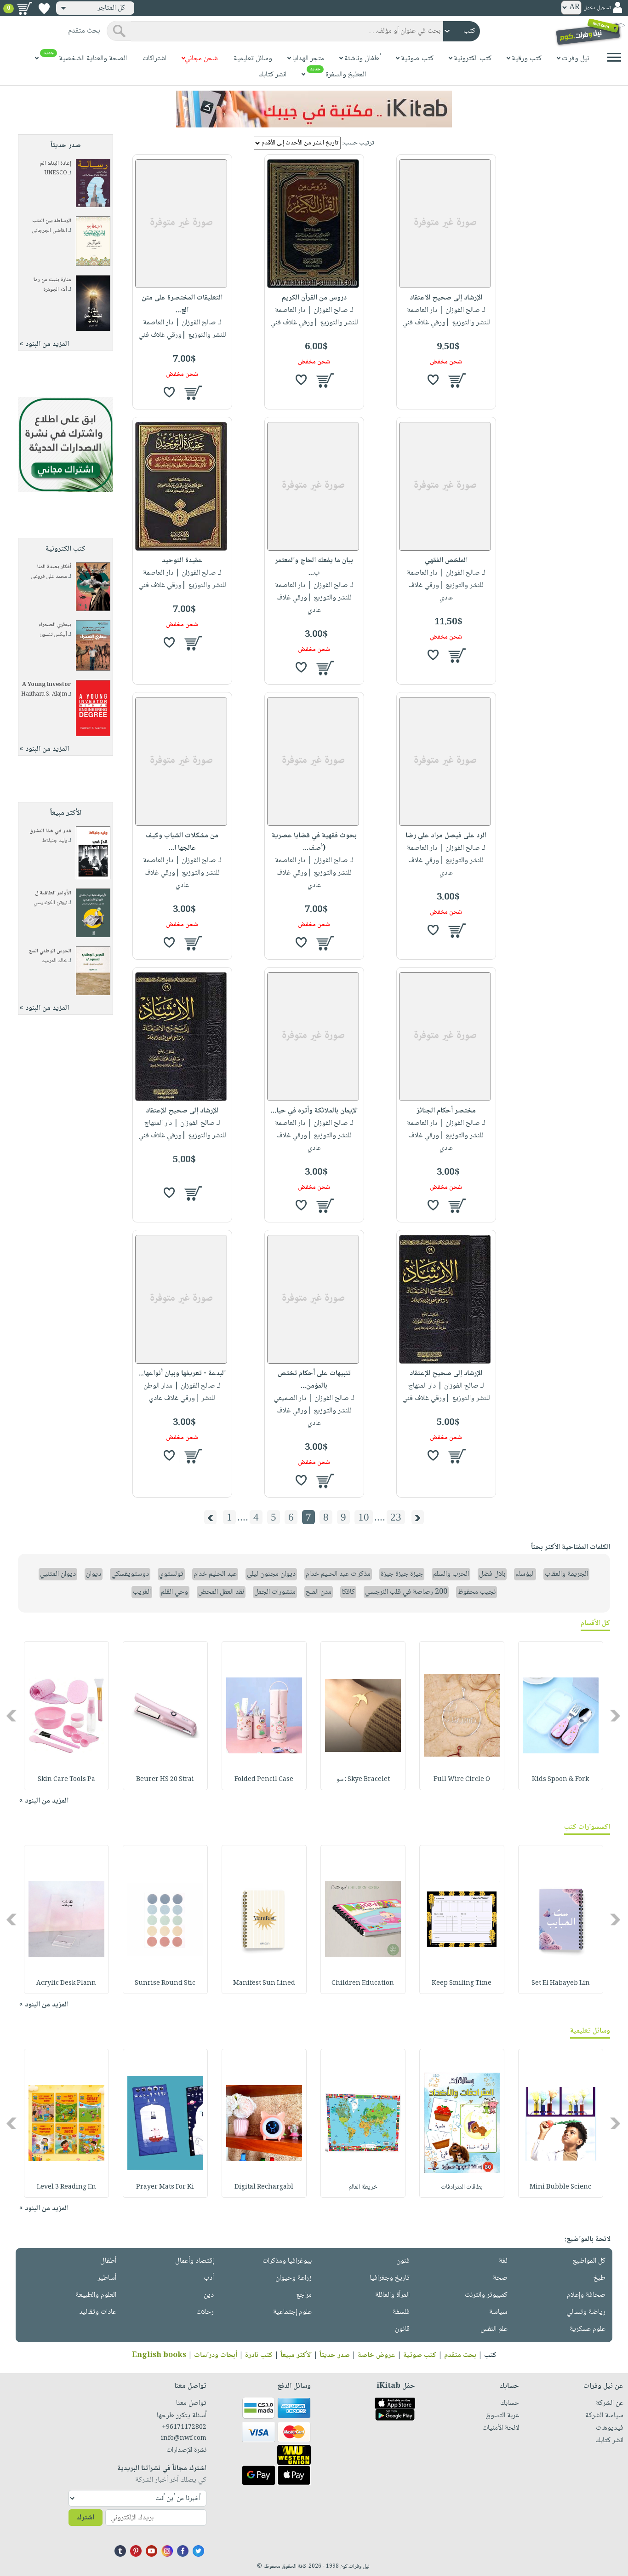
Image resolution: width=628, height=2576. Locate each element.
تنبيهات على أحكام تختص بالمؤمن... (314, 1380)
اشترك (86, 2518)
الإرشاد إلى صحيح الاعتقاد (446, 298)
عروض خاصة (377, 2355)
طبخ (599, 2278)
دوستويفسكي (130, 1574)
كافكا (348, 1592)
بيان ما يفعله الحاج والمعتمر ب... (314, 567)
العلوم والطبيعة (96, 2295)
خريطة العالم (363, 2187)
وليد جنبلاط (55, 841)
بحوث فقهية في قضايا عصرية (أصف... (314, 842)
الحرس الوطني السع (50, 951)
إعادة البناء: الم (56, 164)
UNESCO (56, 173)
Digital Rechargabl (264, 2187)
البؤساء (525, 1574)
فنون (403, 2261)
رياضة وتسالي (586, 2312)
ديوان (94, 1574)
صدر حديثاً (335, 2355)
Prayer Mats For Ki (165, 2187)
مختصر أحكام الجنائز (446, 1111)
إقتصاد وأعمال (194, 2261)
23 (396, 1517)
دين (209, 2295)
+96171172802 (184, 2427)
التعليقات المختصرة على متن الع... (182, 304)
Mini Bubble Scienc (560, 2187)
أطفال (108, 2261)
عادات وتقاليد (98, 2312)
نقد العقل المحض (221, 1592)
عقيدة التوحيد (182, 561)
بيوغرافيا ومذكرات (287, 2261)
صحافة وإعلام (586, 2295)
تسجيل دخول (597, 8)
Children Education (363, 1983)
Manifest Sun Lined (264, 1983)
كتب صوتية (420, 2355)
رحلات (205, 2312)
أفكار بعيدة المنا (54, 567)
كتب (490, 2355)
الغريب (142, 1592)
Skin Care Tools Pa (66, 1780)
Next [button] (12, 1715)
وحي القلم (174, 1592)
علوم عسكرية (588, 2329)
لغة (503, 2261)
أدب (209, 2278)
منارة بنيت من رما (52, 280)
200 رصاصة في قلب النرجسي (406, 1592)
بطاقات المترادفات (462, 2187)
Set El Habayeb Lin (561, 1983)
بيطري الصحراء (55, 625)
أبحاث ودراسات (216, 2355)
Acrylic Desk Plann (66, 1983)
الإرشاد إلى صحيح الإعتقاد (182, 1111)
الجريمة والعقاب (566, 1574)
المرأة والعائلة (392, 2295)
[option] (561, 1716)
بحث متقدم (460, 2355)
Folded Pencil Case (264, 1780)
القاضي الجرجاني (49, 231)
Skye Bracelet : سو (363, 1780)
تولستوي (171, 1574)
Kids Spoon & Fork (560, 1780)
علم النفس (494, 2329)
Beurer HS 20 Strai (165, 1780)
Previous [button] (616, 1715)
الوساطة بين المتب (52, 221)
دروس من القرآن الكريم (314, 298)
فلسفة (401, 2312)
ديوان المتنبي (58, 1574)
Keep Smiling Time (462, 1983)
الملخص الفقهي (446, 561)
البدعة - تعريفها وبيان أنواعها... (182, 1374)
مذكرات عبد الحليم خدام (338, 1574)
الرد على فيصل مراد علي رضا (446, 836)
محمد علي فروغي (49, 577)
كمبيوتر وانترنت (486, 2295)
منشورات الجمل (275, 1592)
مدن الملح (319, 1592)
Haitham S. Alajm (44, 694)
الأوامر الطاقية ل (53, 893)
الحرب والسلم (451, 1574)
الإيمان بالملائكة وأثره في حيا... (314, 1111)
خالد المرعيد (54, 961)
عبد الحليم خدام (215, 1574)
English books (159, 2355)
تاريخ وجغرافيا (390, 2278)
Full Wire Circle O (462, 1780)
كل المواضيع (589, 2261)
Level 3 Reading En (66, 2187)
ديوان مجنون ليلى (271, 1574)
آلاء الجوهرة (55, 290)
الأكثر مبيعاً (296, 2355)
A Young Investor (47, 685)
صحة (500, 2278)
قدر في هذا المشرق (50, 831)
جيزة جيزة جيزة (402, 1574)
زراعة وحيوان (294, 2278)
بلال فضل (492, 1574)
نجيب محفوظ (477, 1592)
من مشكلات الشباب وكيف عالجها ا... (182, 842)
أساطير (107, 2278)
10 (364, 1517)
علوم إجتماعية (292, 2312)
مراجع (304, 2295)
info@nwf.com (184, 2438)
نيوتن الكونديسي (50, 903)
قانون (402, 2329)
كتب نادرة (259, 2355)
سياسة (498, 2312)
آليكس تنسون (53, 635)
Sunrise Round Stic (165, 1983)
